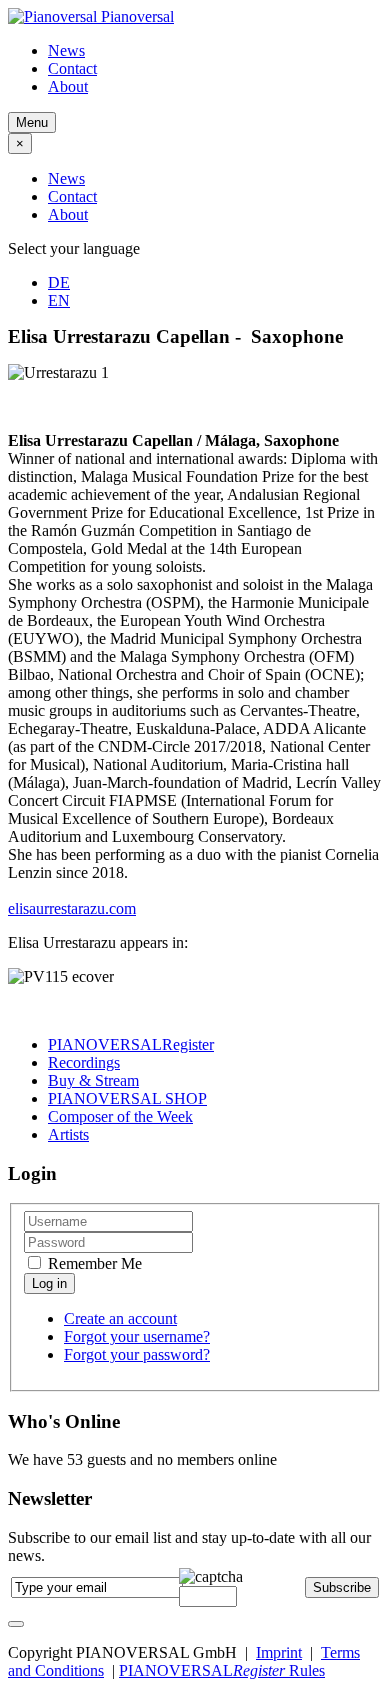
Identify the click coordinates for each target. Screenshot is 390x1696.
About (68, 86)
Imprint (279, 1652)
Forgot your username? (137, 1336)
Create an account (120, 1318)
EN (59, 300)
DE (59, 282)
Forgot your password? (137, 1354)
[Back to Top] (16, 1624)
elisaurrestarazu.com (72, 908)
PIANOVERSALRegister (131, 1044)
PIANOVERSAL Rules (222, 1670)
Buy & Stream (93, 1080)
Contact (72, 68)
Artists (68, 1134)
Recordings (84, 1062)
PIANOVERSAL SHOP (127, 1098)
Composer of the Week (120, 1116)
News (66, 50)
